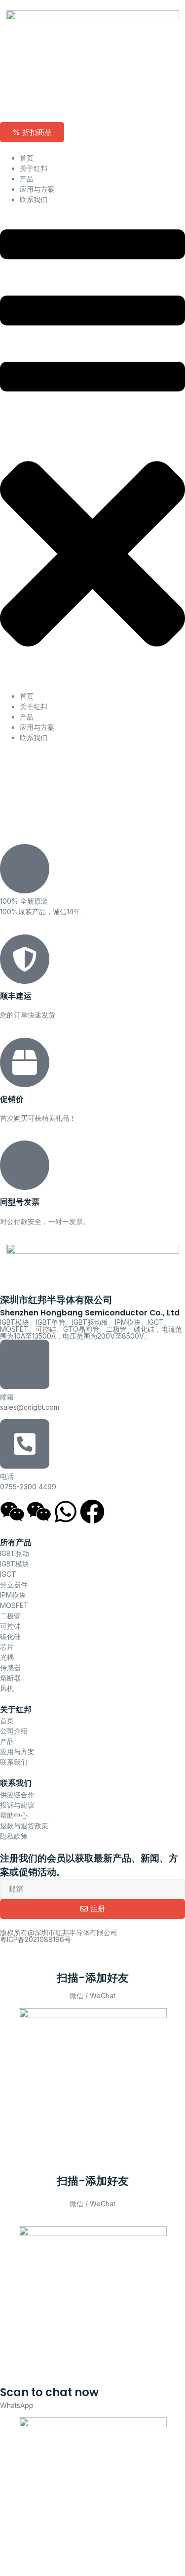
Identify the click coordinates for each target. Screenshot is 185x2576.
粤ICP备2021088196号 (36, 1939)
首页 (27, 158)
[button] (92, 448)
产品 (27, 179)
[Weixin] (12, 1512)
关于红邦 (34, 168)
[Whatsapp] (66, 1512)
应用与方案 (37, 189)
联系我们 (34, 199)
